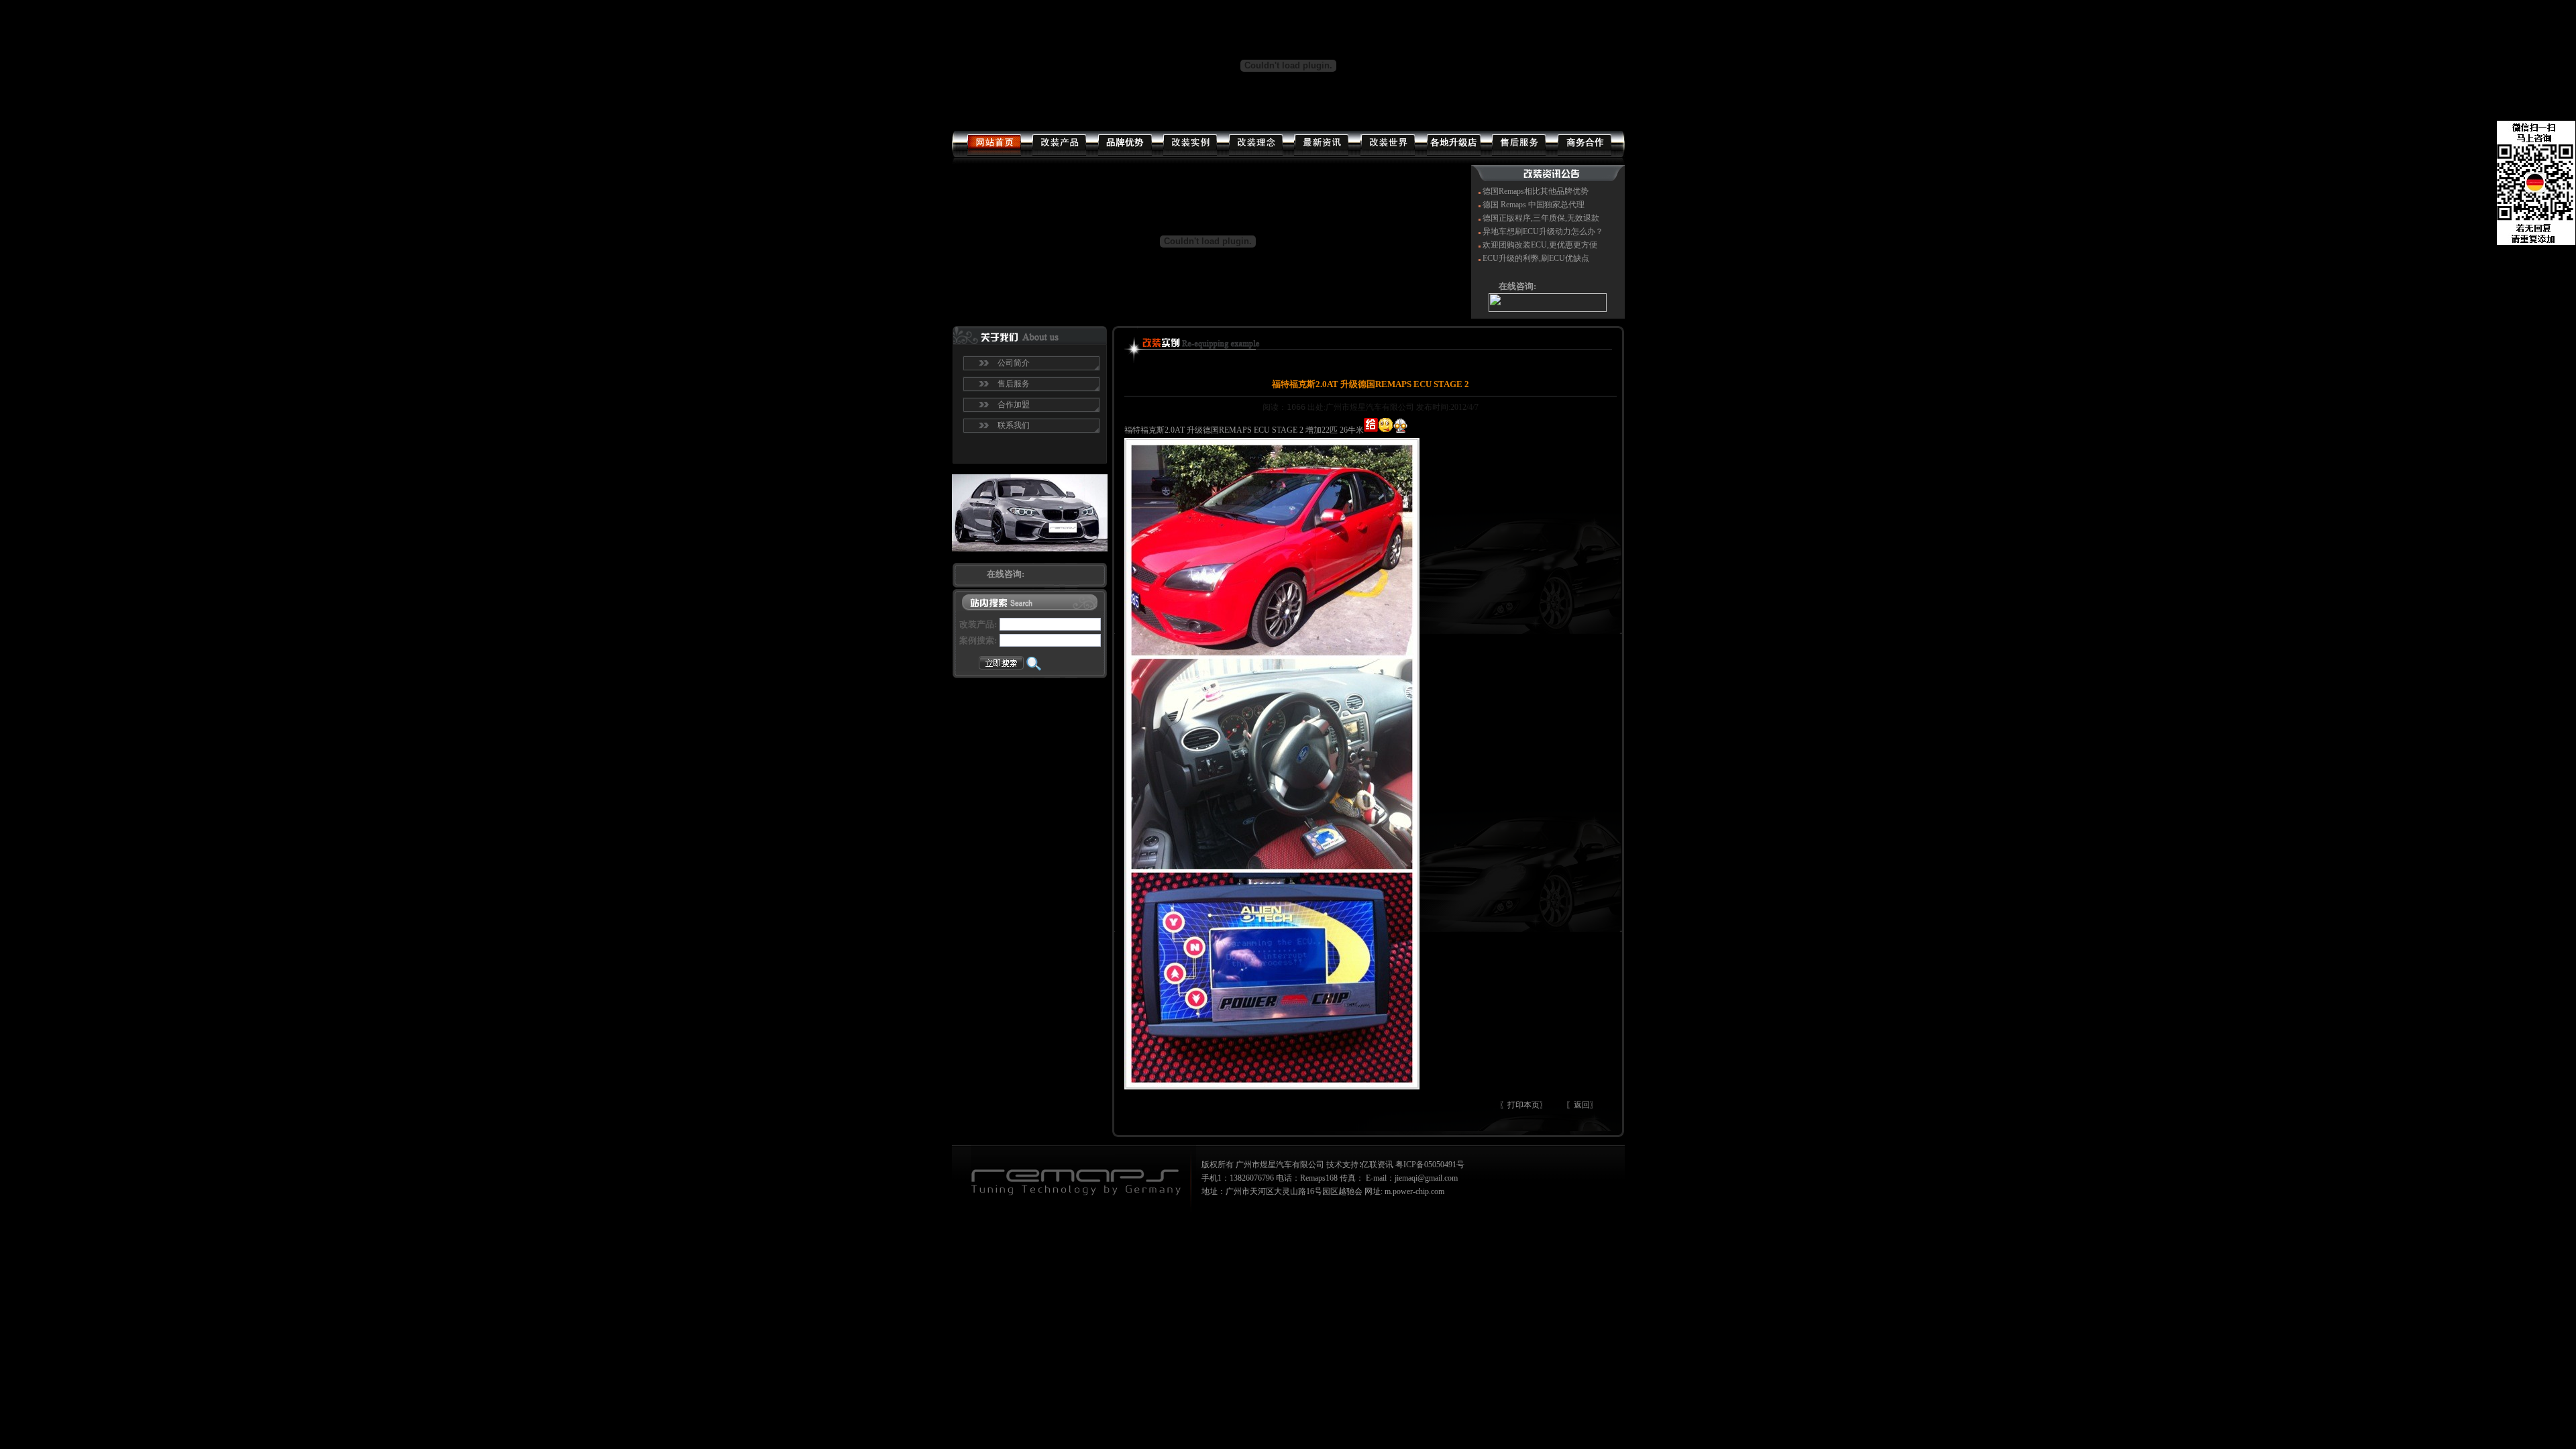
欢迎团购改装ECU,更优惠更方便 (1540, 245)
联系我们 (1014, 425)
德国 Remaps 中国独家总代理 (1534, 205)
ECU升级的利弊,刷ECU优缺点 (1536, 258)
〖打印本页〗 (1523, 1105)
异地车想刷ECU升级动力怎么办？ (1543, 231)
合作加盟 (1014, 405)
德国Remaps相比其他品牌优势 (1536, 191)
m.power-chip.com (1414, 1191)
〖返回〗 (1582, 1105)
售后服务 (1014, 384)
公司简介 (1014, 363)
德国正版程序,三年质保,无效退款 (1541, 218)
